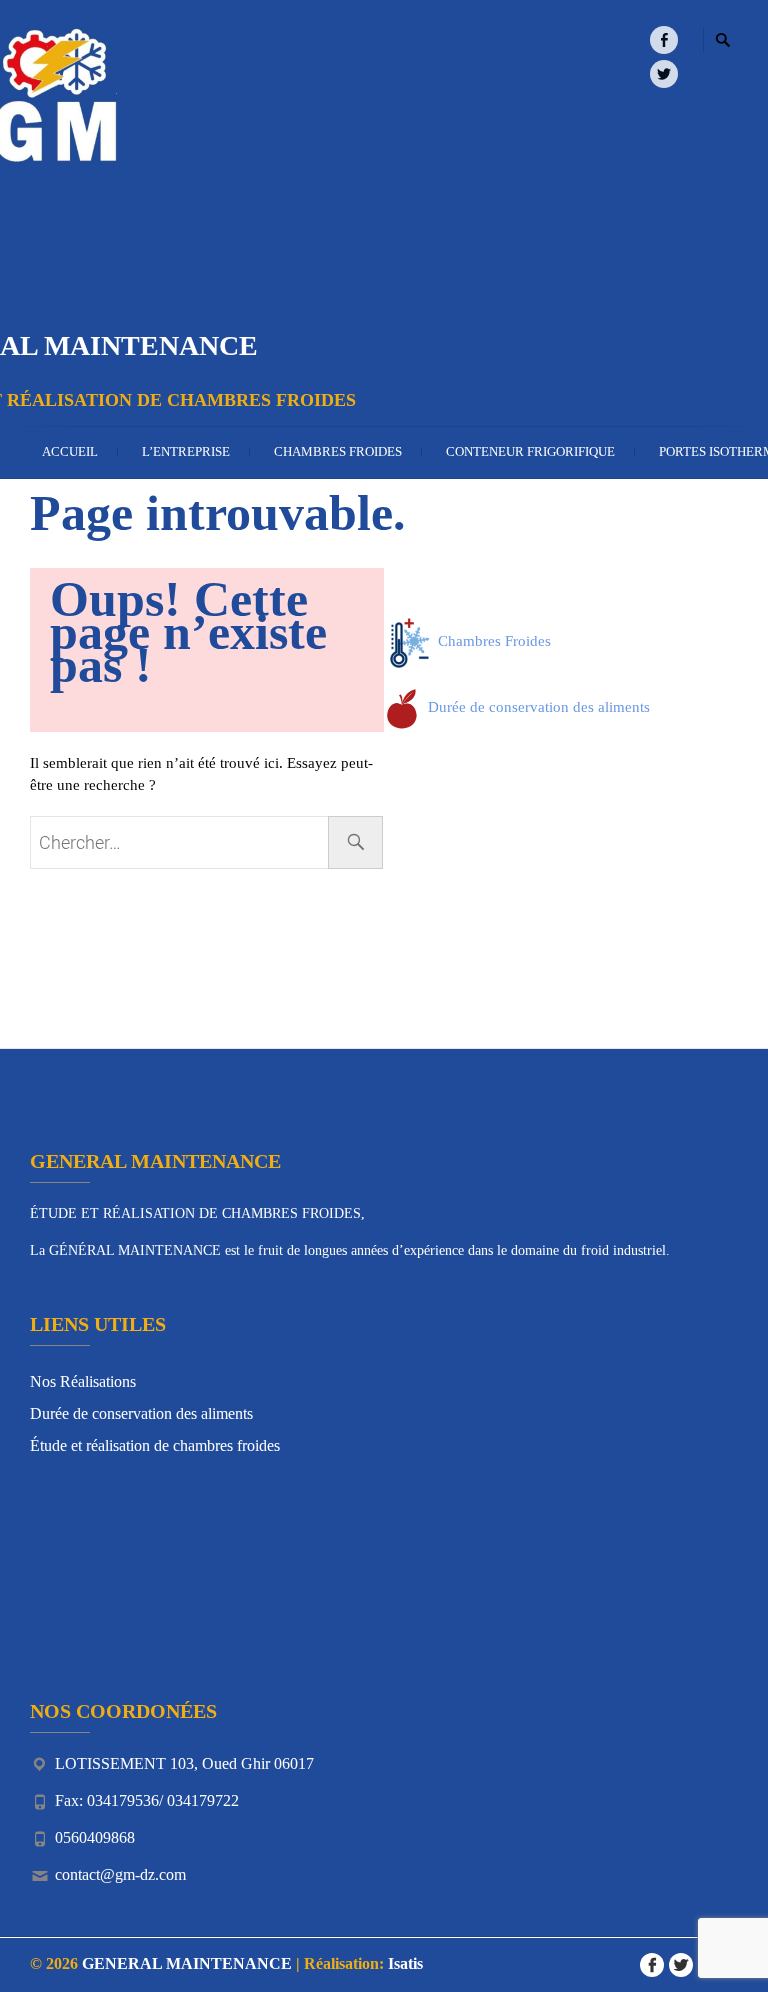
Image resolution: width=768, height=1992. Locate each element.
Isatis (405, 1963)
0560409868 (95, 1837)
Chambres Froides (338, 451)
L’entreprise (186, 451)
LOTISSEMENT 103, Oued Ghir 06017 (184, 1763)
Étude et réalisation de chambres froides (155, 1445)
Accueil (70, 451)
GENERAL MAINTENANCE (187, 1963)
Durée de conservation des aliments (537, 707)
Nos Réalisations (83, 1381)
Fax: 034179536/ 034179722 (147, 1800)
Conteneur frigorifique (530, 451)
